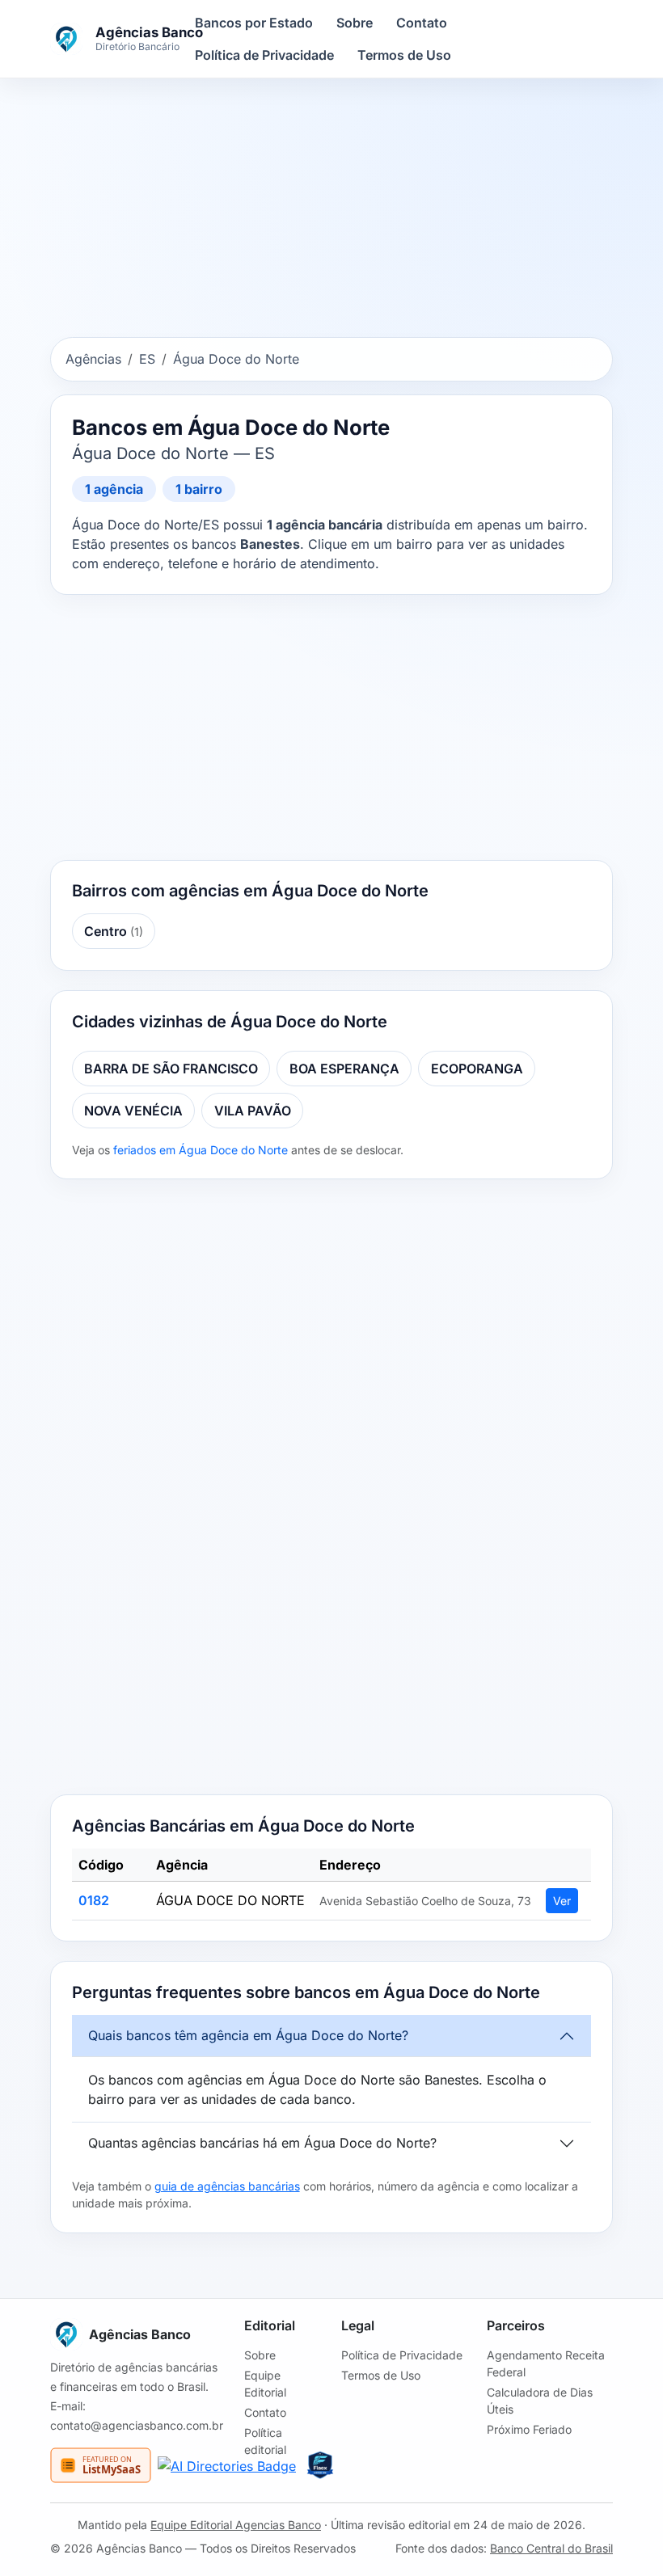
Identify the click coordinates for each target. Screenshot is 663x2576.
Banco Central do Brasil (551, 2548)
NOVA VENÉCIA (133, 1111)
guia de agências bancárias (227, 2186)
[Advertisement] (331, 211)
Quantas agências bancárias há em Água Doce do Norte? (262, 2143)
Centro (114, 931)
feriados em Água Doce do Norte (201, 1150)
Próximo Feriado (529, 2429)
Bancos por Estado (254, 23)
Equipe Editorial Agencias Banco (236, 2525)
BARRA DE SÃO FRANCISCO (171, 1069)
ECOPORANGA (477, 1069)
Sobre (355, 23)
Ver (562, 1901)
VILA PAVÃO (253, 1111)
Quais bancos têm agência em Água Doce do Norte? (248, 2035)
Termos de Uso (404, 55)
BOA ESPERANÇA (344, 1069)
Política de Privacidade (264, 55)
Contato (422, 23)
